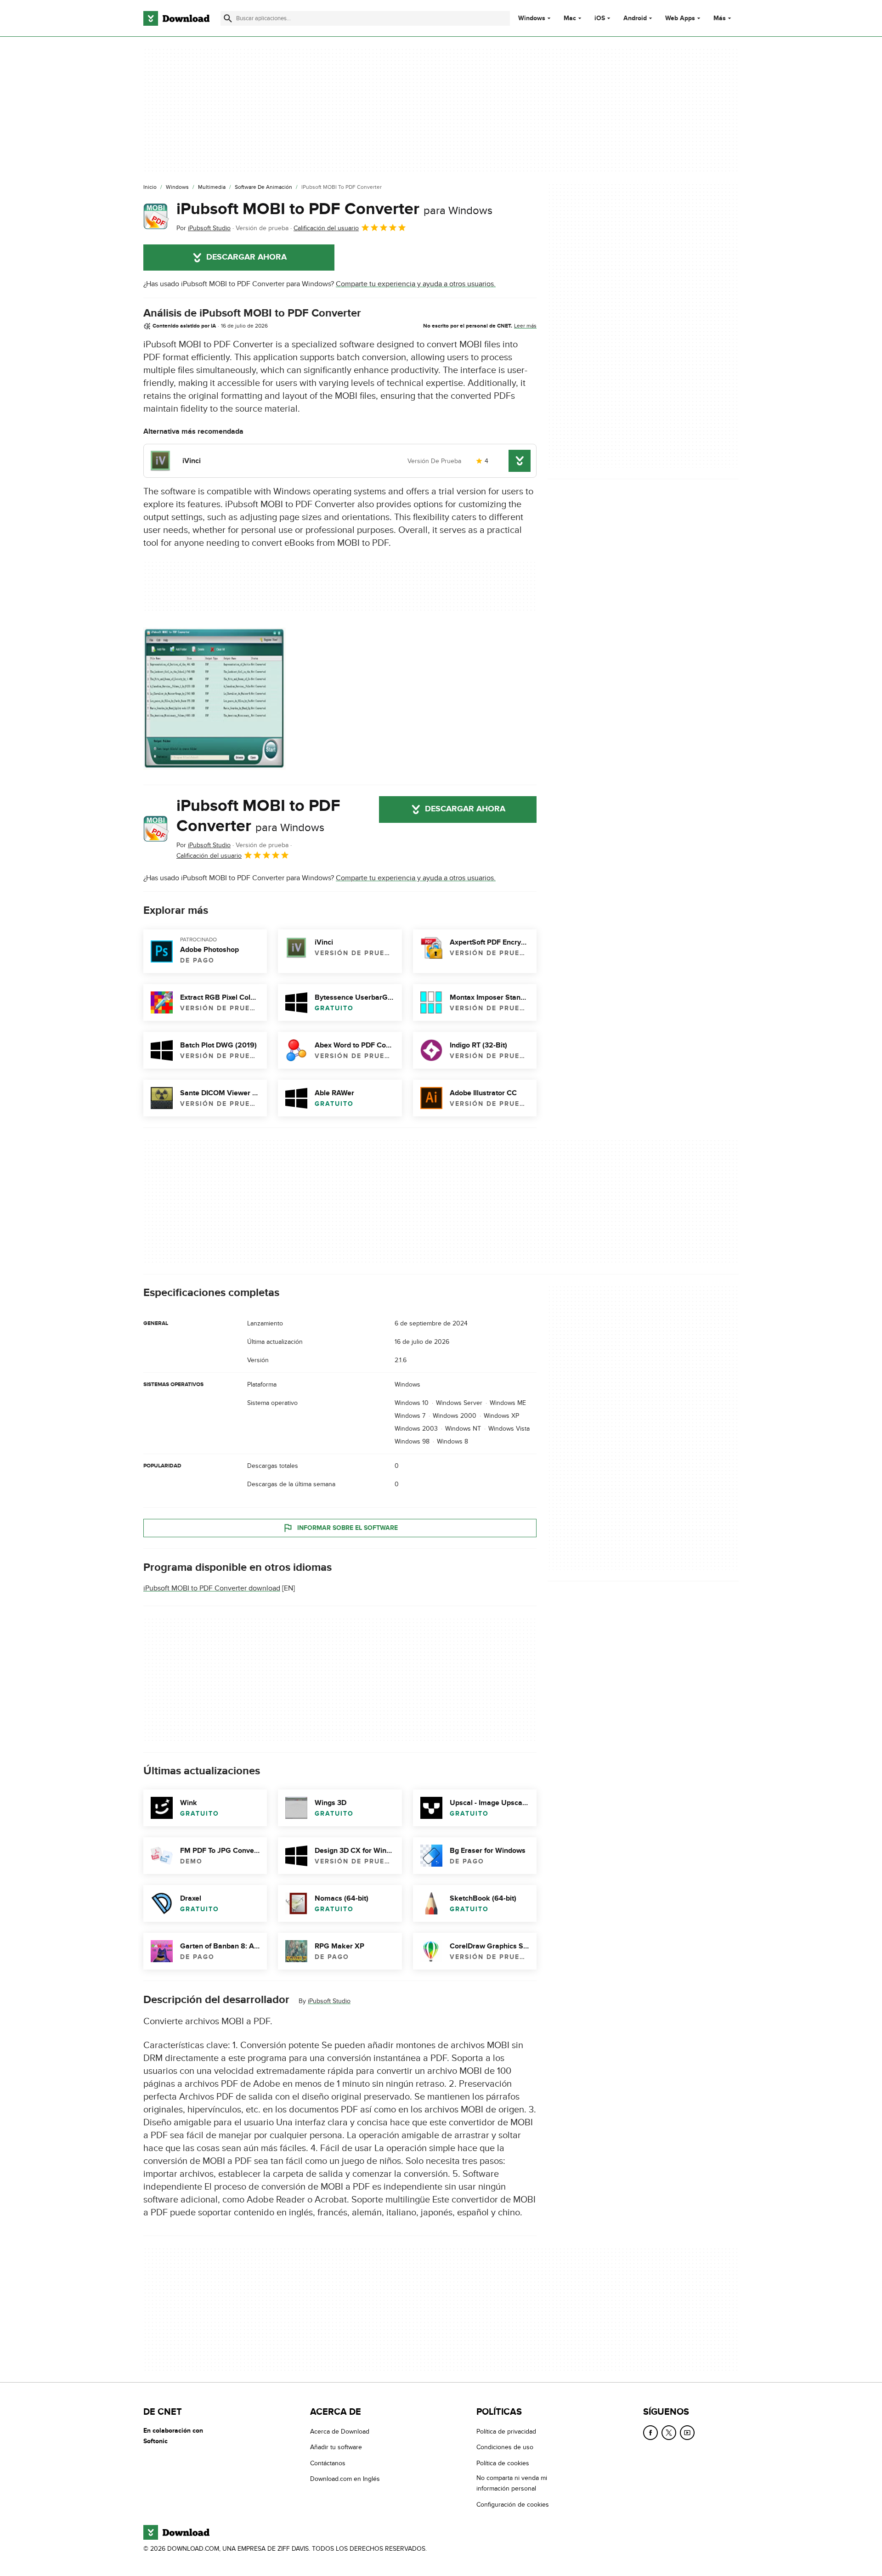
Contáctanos (328, 2463)
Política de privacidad (506, 2432)
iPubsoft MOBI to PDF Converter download (212, 1588)
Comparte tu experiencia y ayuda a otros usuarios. (416, 284)
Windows (532, 18)
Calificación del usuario (326, 228)
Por (204, 228)
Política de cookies (503, 2463)
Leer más (525, 326)
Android (635, 18)
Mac (570, 18)
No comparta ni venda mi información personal (512, 2483)
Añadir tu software (336, 2447)
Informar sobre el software (348, 1528)
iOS (600, 18)
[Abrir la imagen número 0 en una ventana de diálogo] (215, 699)
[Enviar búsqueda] (228, 18)
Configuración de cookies (513, 2505)
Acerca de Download (340, 2432)
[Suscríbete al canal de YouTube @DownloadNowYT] (687, 2433)
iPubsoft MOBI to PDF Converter (334, 209)
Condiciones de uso (505, 2447)
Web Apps (680, 18)
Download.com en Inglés (345, 2479)
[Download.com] (176, 18)
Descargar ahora (246, 257)
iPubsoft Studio (329, 2001)
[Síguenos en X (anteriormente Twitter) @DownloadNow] (669, 2433)
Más (720, 18)
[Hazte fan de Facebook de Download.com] (650, 2433)
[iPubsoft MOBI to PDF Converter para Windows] (156, 216)
